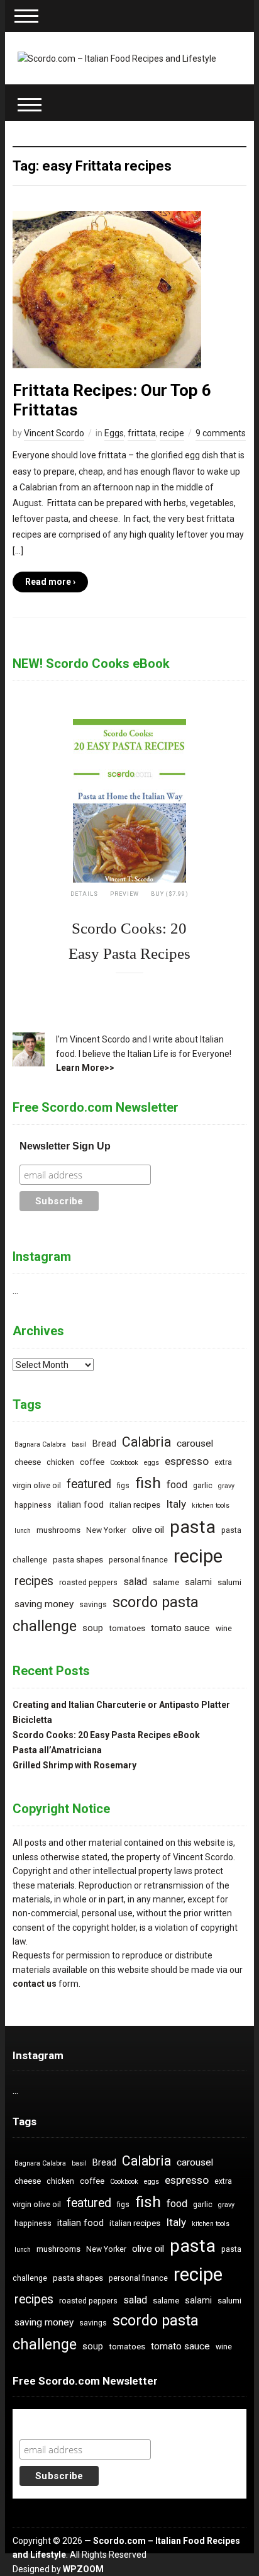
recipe (172, 433)
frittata (142, 433)
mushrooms (58, 1530)
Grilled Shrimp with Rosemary (74, 1765)
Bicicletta (32, 1720)
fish (148, 1483)
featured (89, 1484)
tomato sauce (180, 1628)
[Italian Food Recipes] (117, 58)
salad (135, 1582)
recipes (34, 1581)
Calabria (146, 1442)
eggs (152, 1463)
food (177, 1485)
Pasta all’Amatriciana (57, 1750)
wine (224, 1629)
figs (123, 1486)
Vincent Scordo (54, 433)
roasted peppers (88, 1583)
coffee (92, 1462)
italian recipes (135, 1505)
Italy (176, 1504)
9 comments (221, 433)
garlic (203, 1486)
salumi (229, 1582)
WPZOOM (83, 2569)
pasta (193, 1527)
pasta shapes (78, 1560)
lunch (23, 1531)
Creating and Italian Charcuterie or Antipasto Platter (121, 1705)
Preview (124, 894)
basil (79, 1444)
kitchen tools (211, 1505)
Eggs (114, 433)
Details (84, 894)
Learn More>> (85, 1068)
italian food (80, 1505)
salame (166, 1582)
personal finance (138, 1560)
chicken (60, 1462)
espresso (187, 1461)
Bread (104, 1444)
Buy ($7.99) (170, 894)
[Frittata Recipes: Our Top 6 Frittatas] (107, 288)
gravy (226, 1486)
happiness (33, 1505)
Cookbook (124, 1463)
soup (93, 1628)
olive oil (148, 1530)
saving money (44, 1604)
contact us (35, 1984)
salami (198, 1582)
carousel (195, 1443)
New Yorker (106, 1530)
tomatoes (127, 1628)
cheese (28, 1462)
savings (93, 1605)
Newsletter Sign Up (65, 1146)
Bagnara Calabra (40, 1444)
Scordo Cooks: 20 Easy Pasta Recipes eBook (106, 1735)
